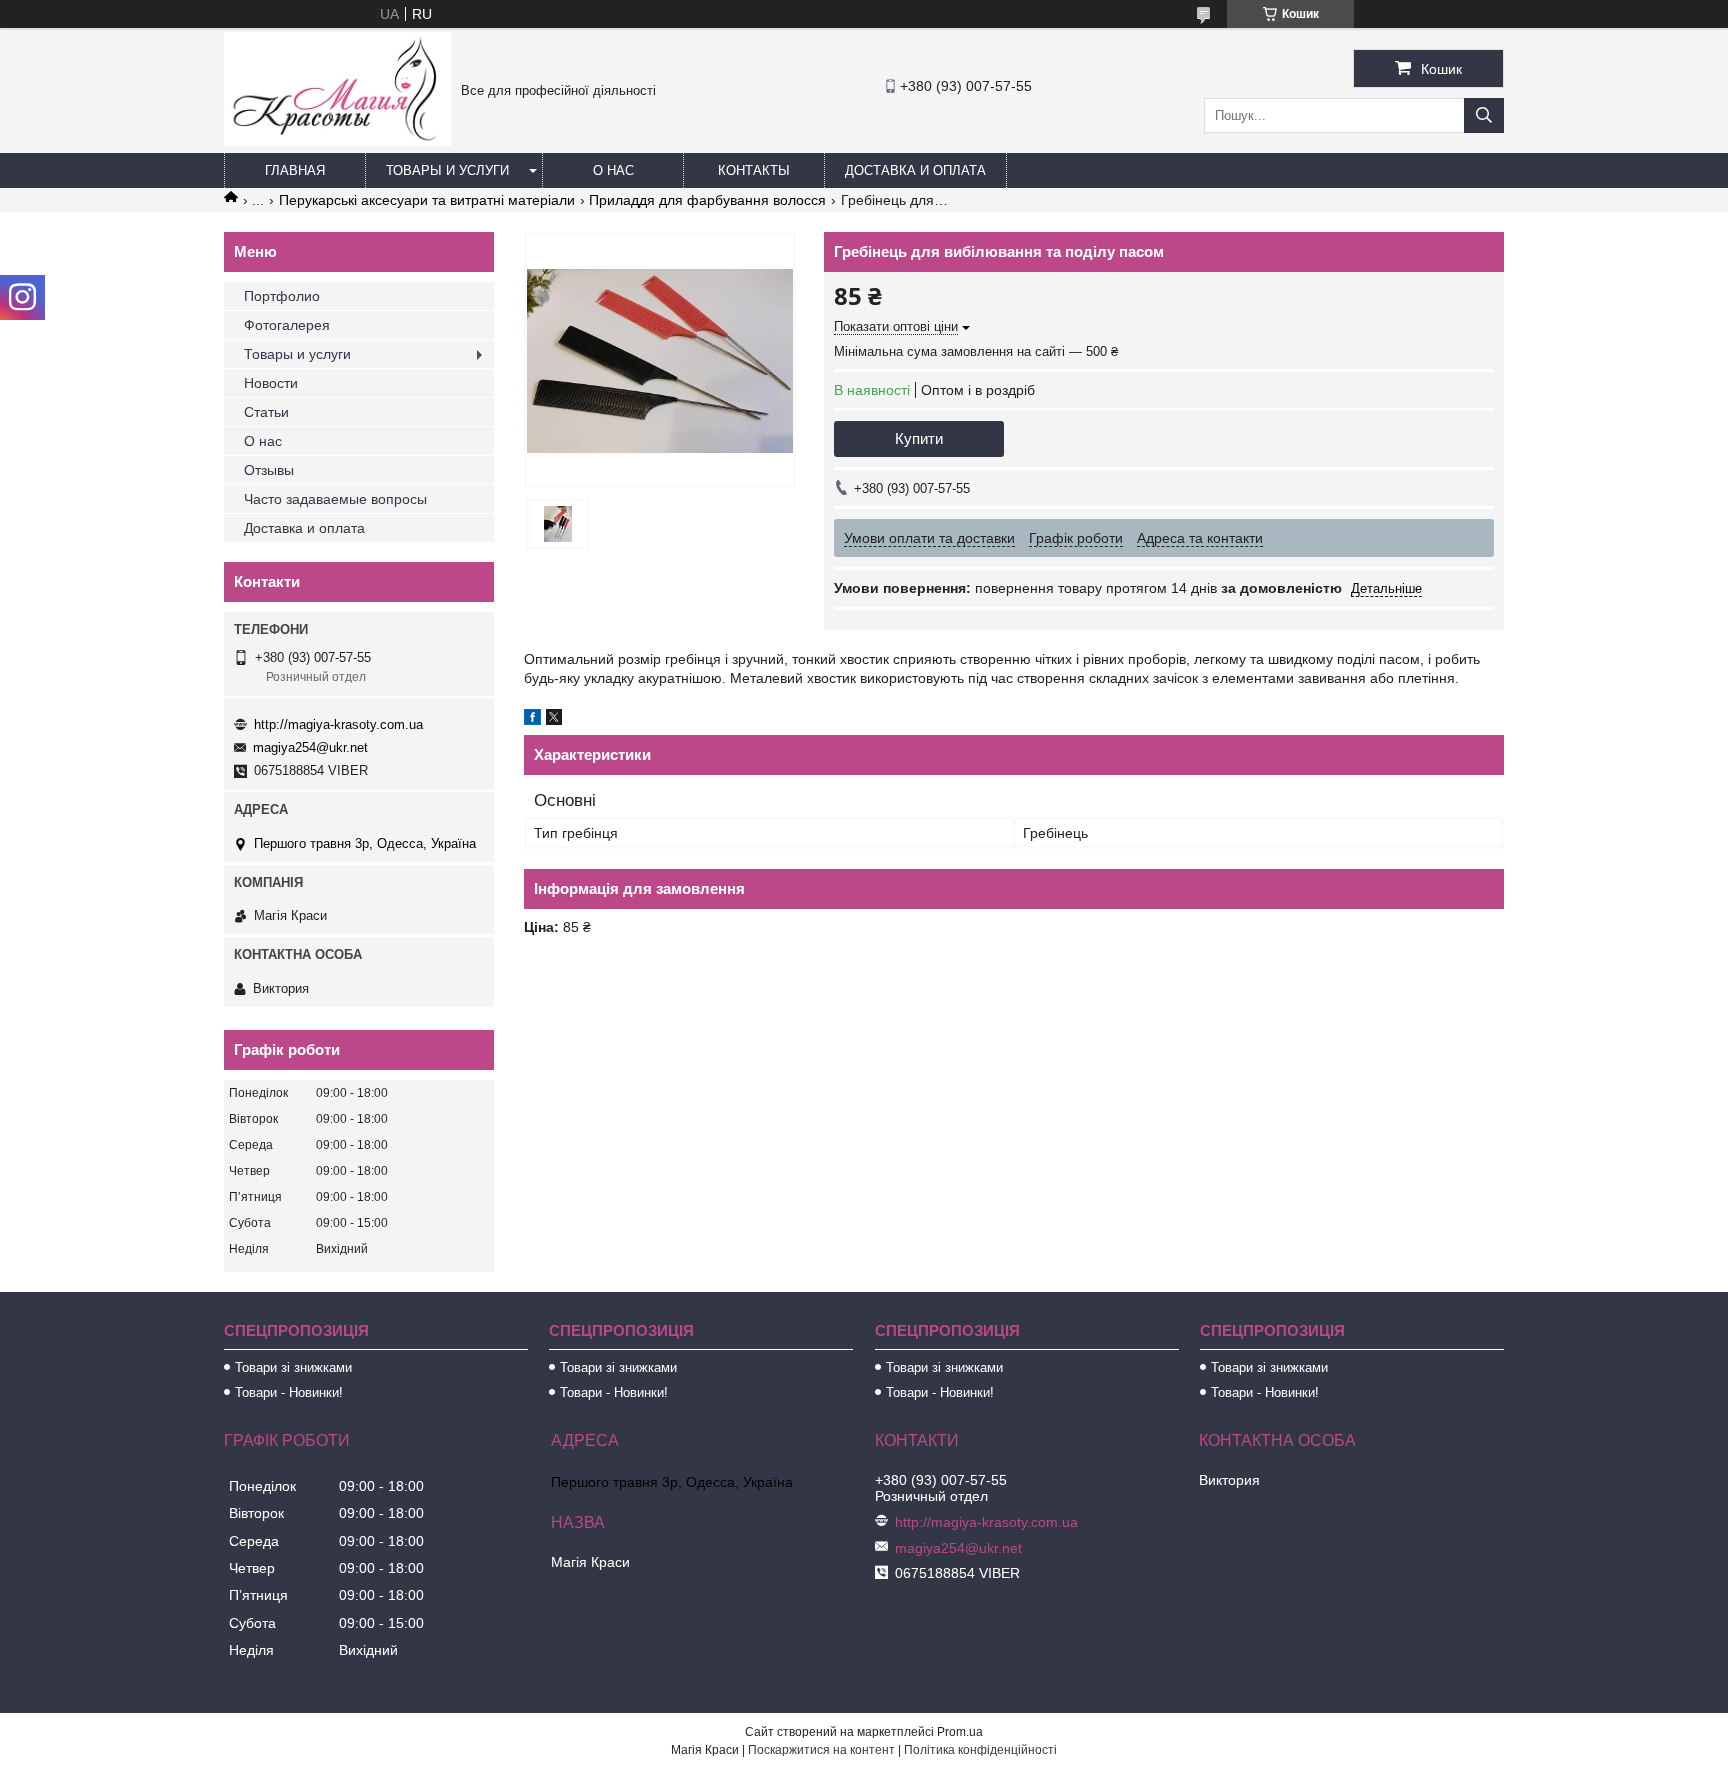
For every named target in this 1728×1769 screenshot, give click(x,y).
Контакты (754, 170)
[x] (554, 720)
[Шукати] (1484, 115)
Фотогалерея (287, 325)
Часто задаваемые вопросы (335, 499)
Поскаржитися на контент (821, 1750)
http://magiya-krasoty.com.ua (338, 724)
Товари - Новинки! (289, 1392)
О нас (613, 170)
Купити (919, 438)
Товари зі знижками (293, 1367)
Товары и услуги (447, 170)
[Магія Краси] (337, 141)
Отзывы (269, 470)
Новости (271, 383)
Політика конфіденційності (980, 1750)
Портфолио (282, 296)
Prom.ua (960, 1732)
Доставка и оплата (915, 170)
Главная (295, 170)
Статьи (266, 412)
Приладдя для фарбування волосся (707, 200)
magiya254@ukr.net (310, 747)
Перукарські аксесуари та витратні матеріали (427, 200)
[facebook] (532, 720)
